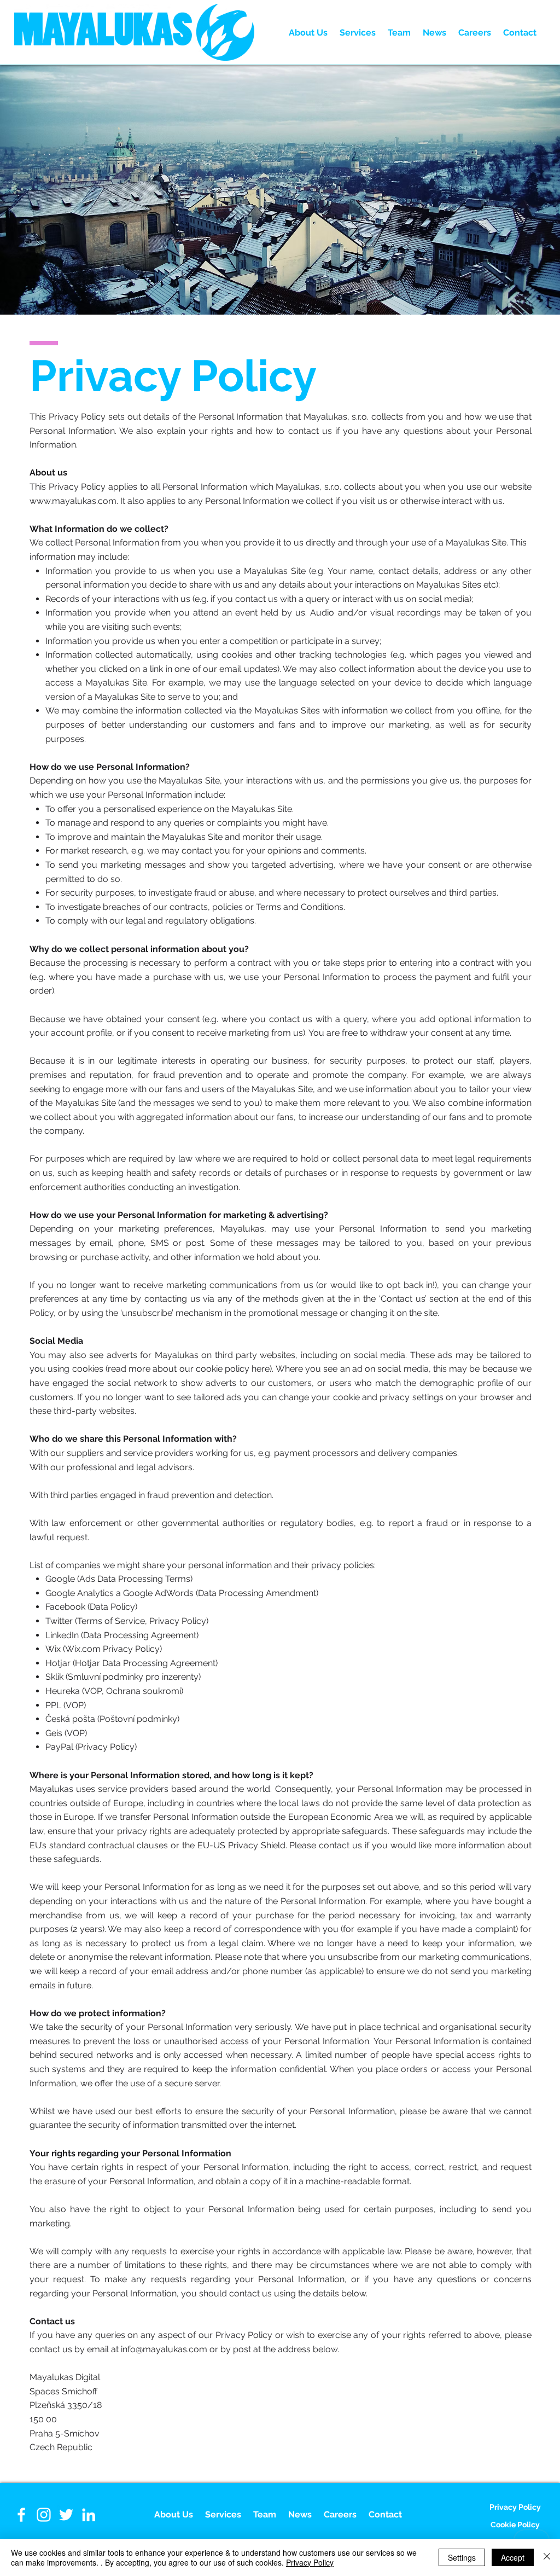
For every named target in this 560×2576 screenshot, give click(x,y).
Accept (513, 2557)
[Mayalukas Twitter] (66, 2515)
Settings (462, 2557)
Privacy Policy (310, 2562)
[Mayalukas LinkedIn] (89, 2515)
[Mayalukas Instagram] (44, 2515)
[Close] (547, 2557)
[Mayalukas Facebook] (21, 2515)
